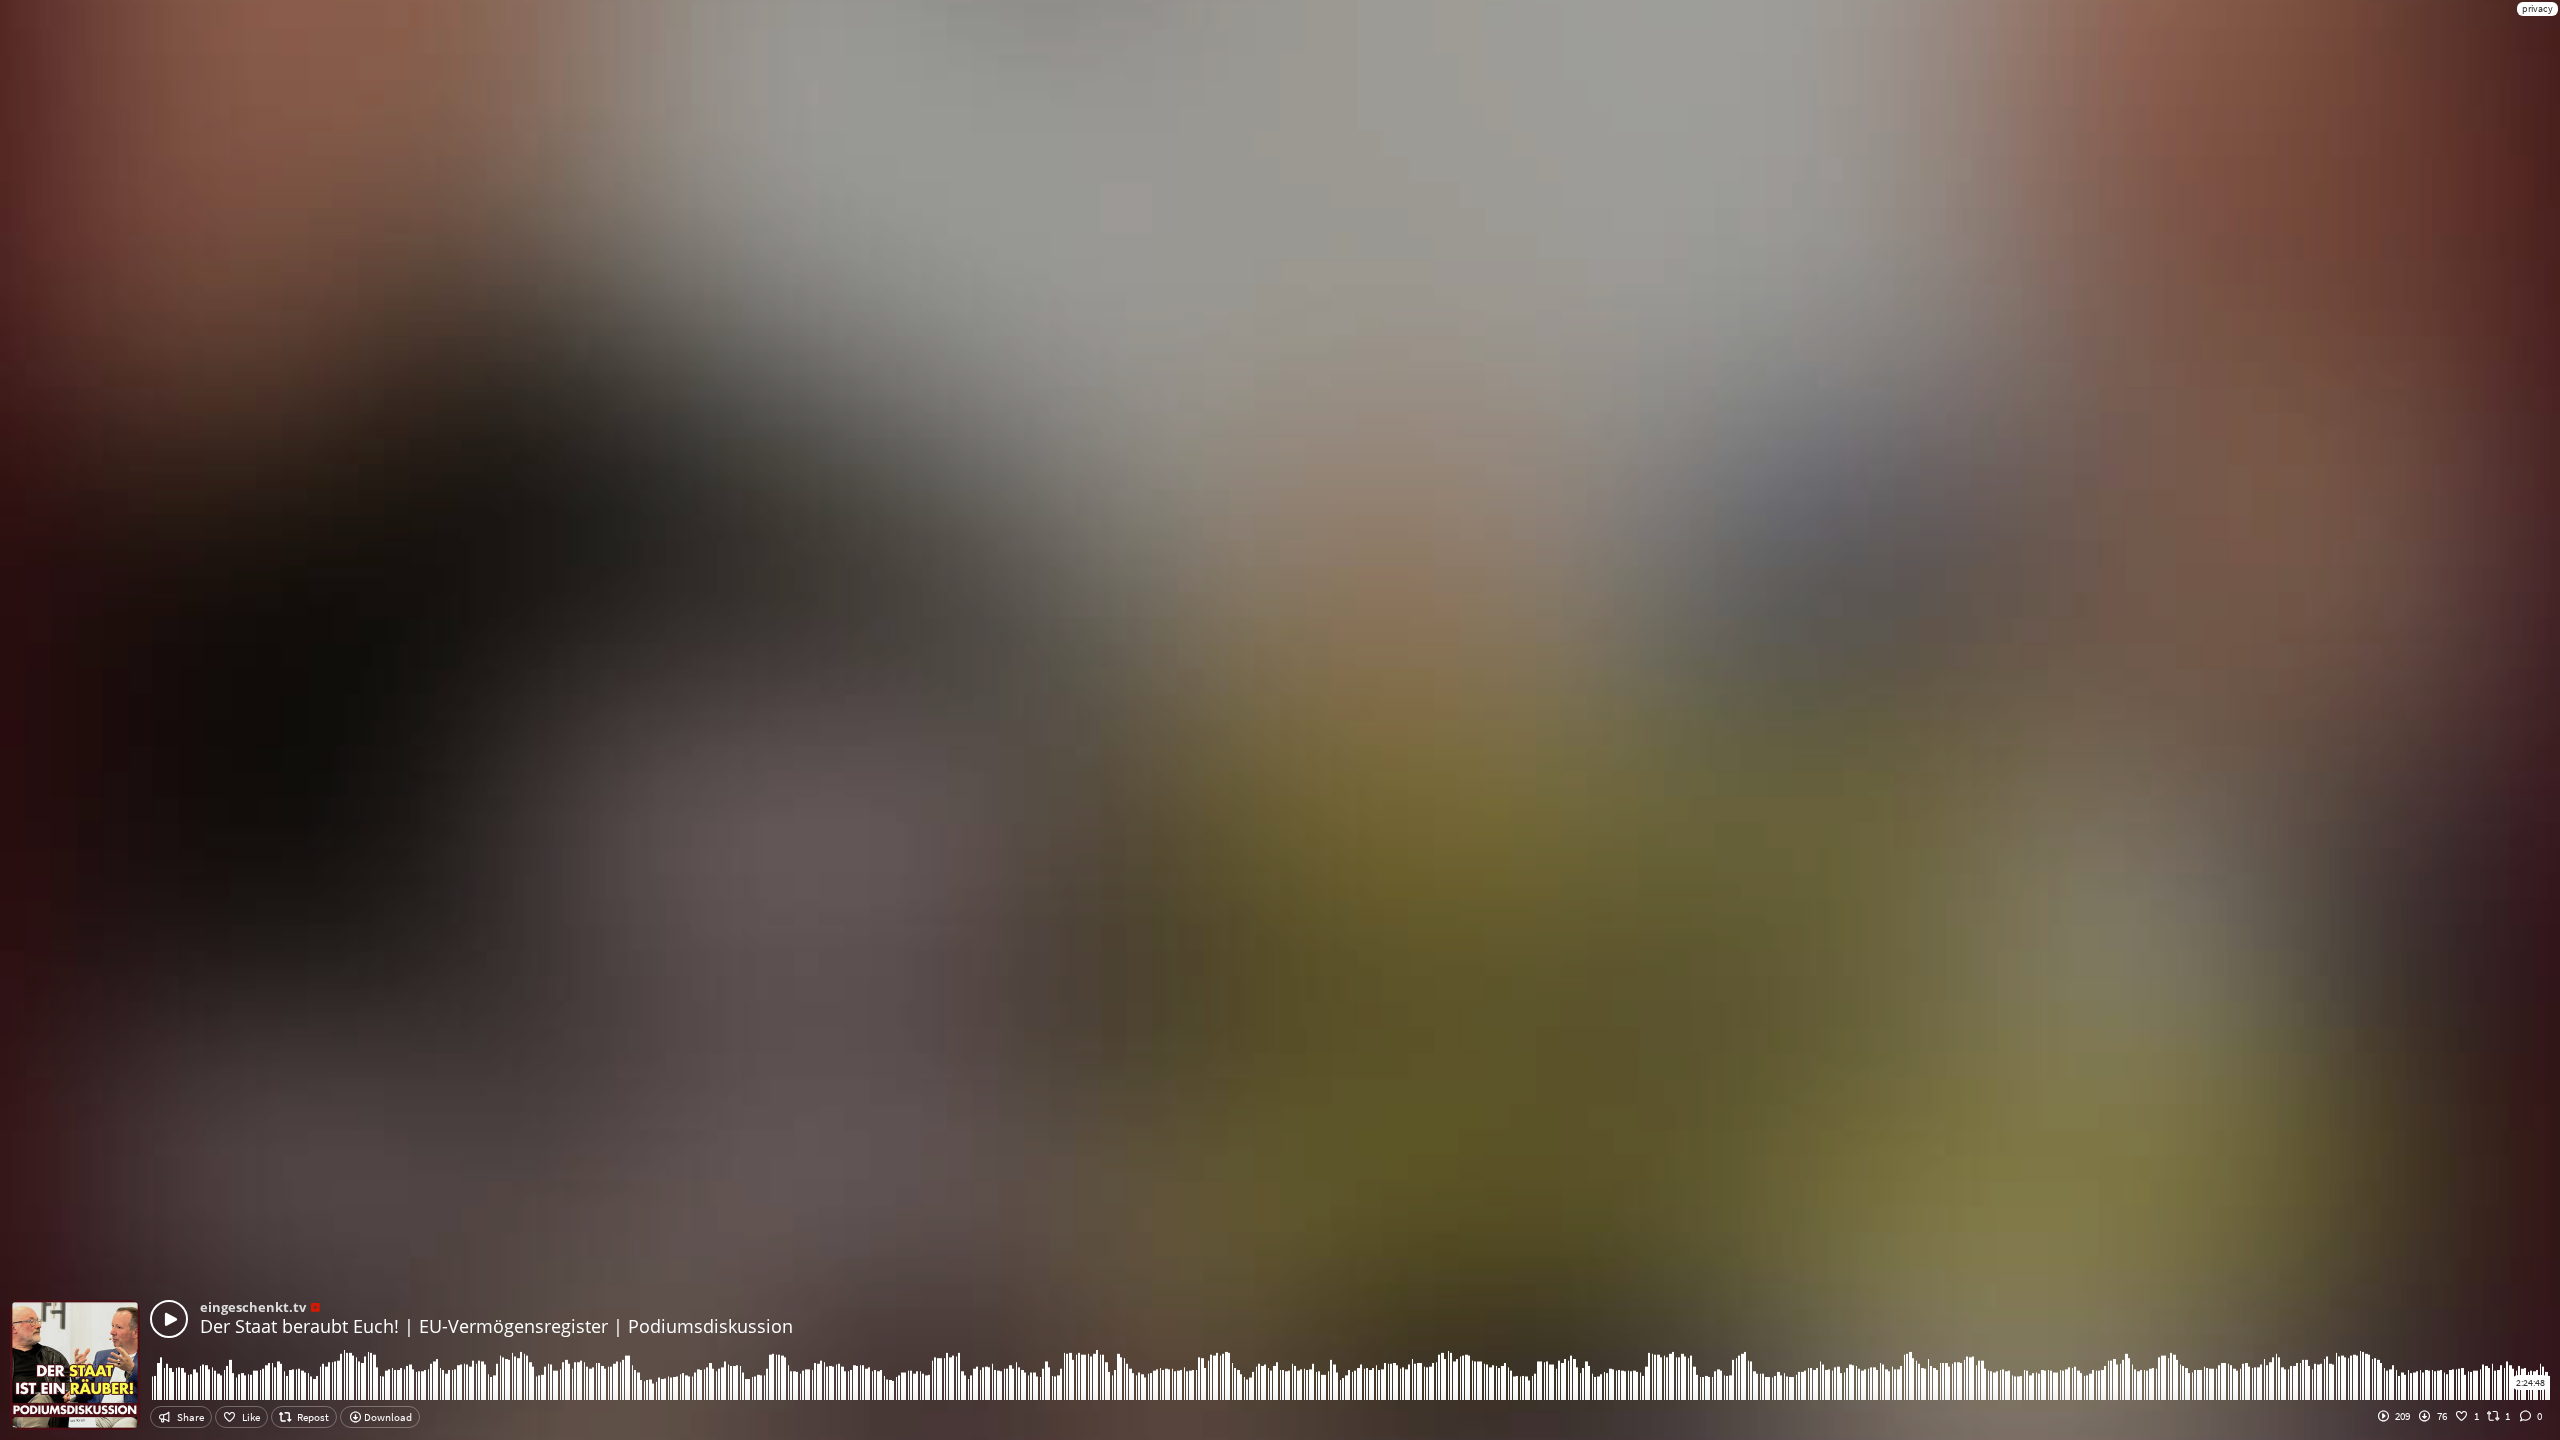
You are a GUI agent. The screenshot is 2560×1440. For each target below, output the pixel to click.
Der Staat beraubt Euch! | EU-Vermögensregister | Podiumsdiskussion (496, 1326)
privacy (2537, 8)
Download (387, 1417)
